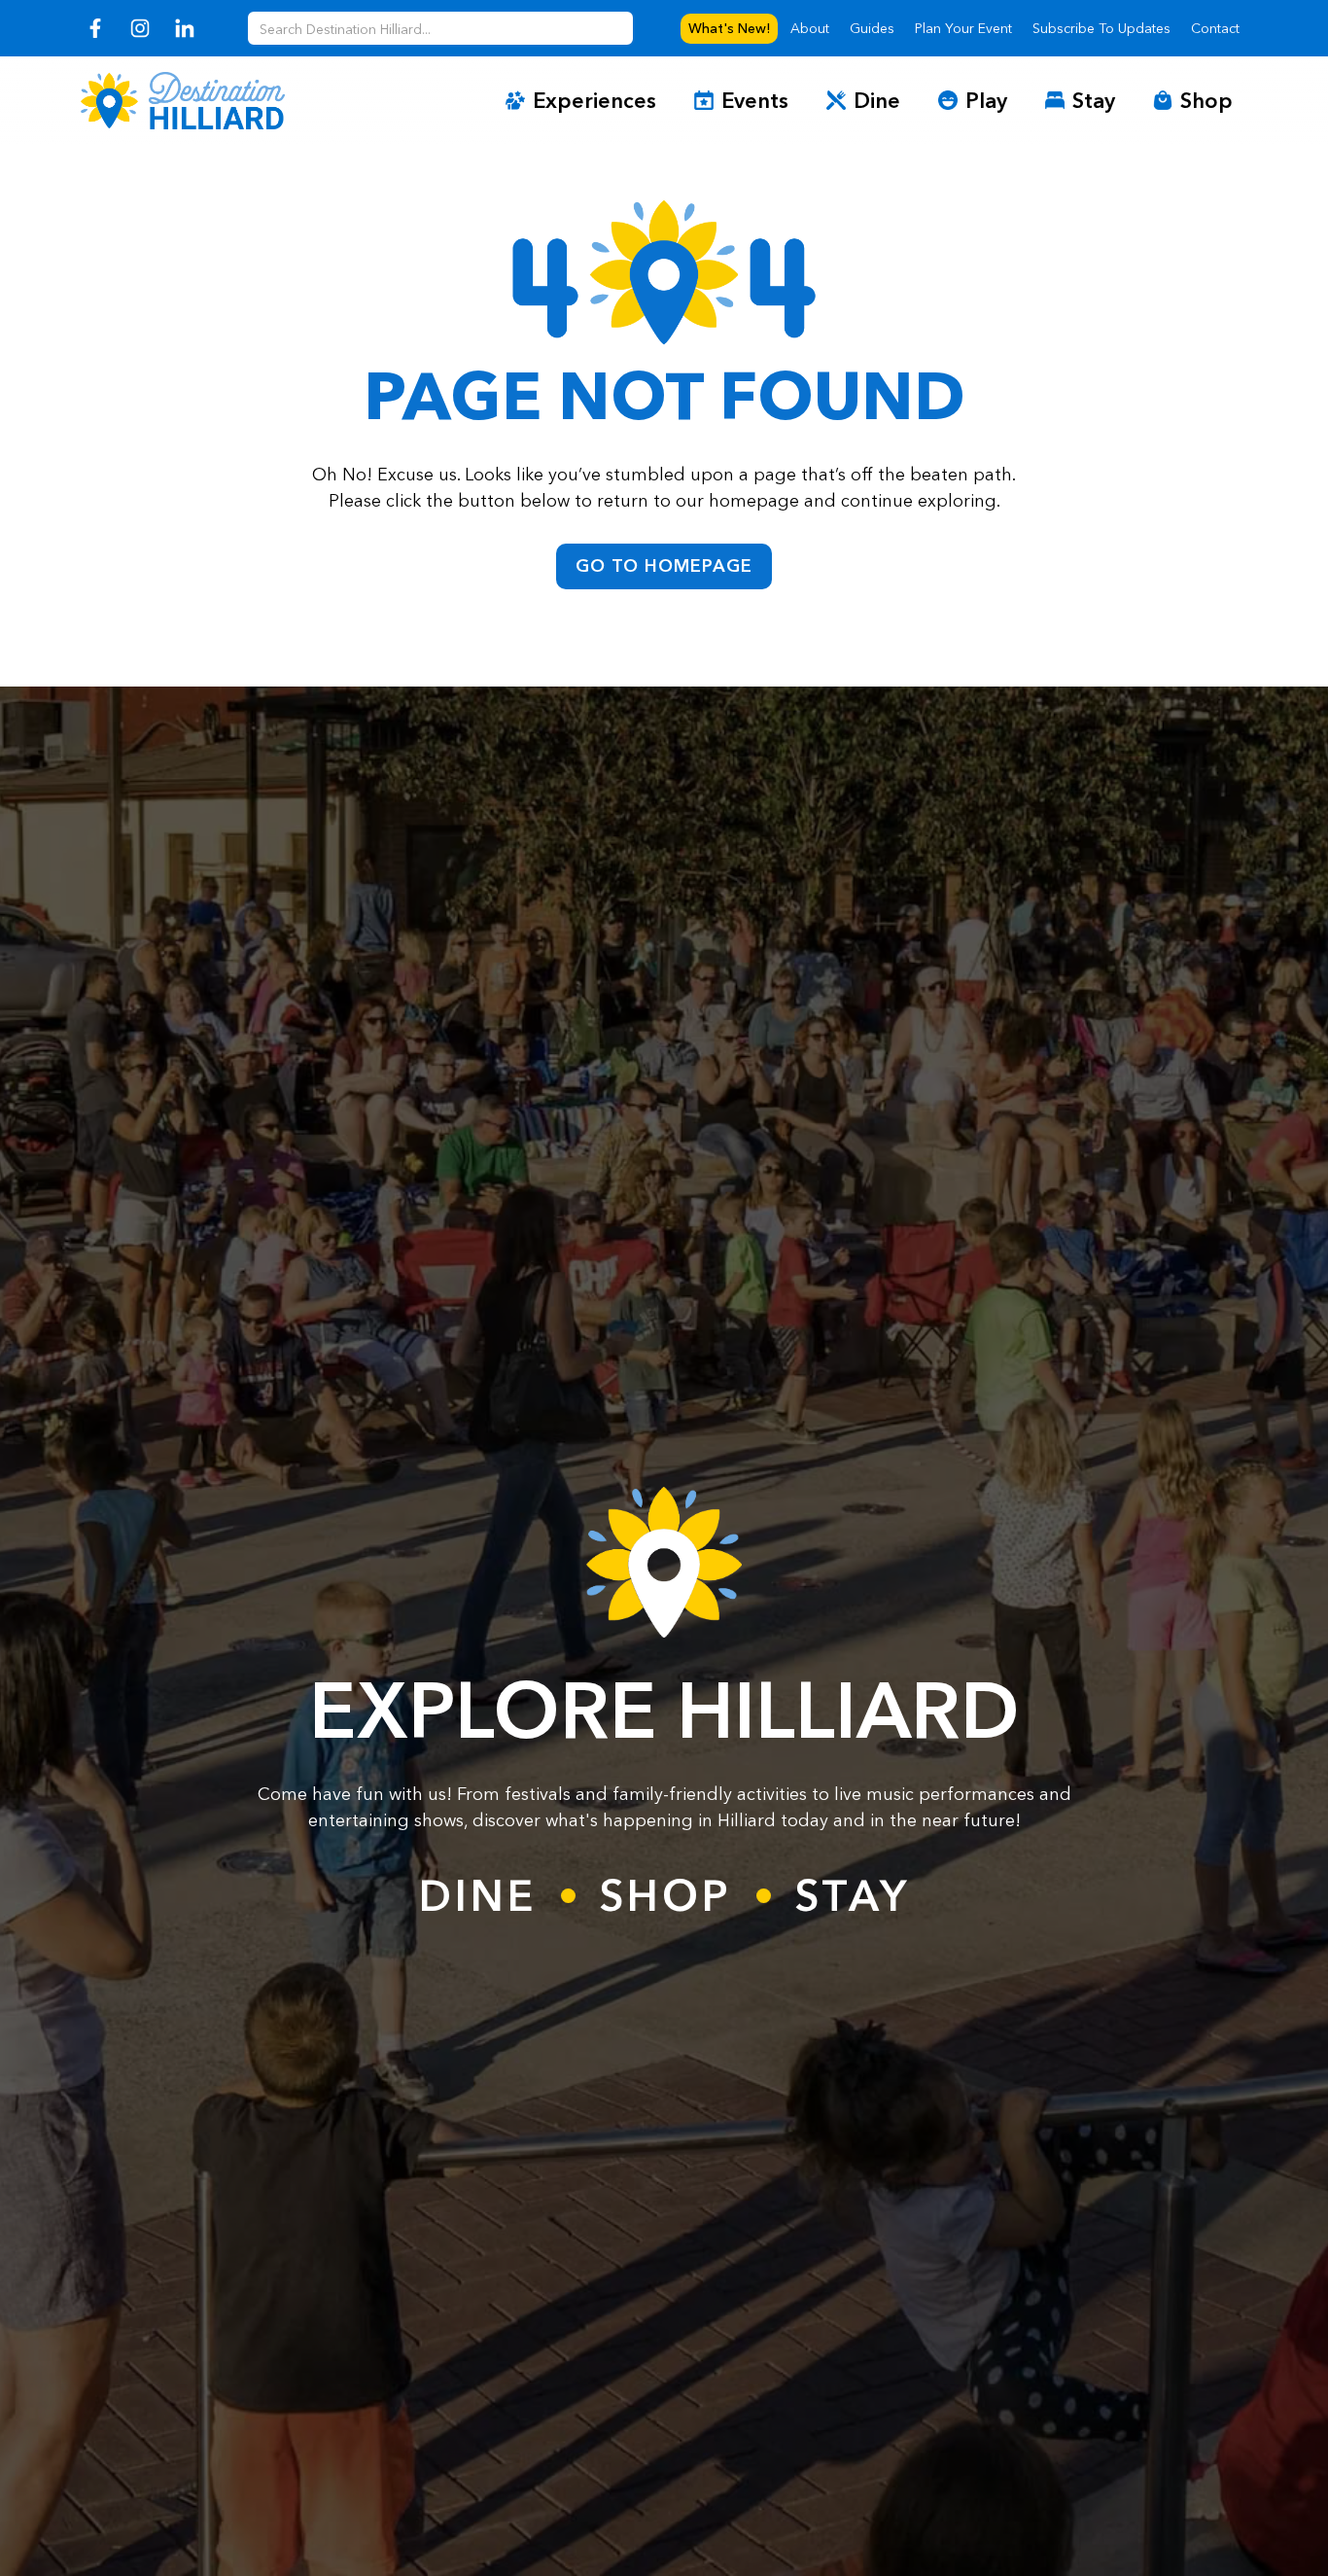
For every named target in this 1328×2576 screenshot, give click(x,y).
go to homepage (664, 566)
